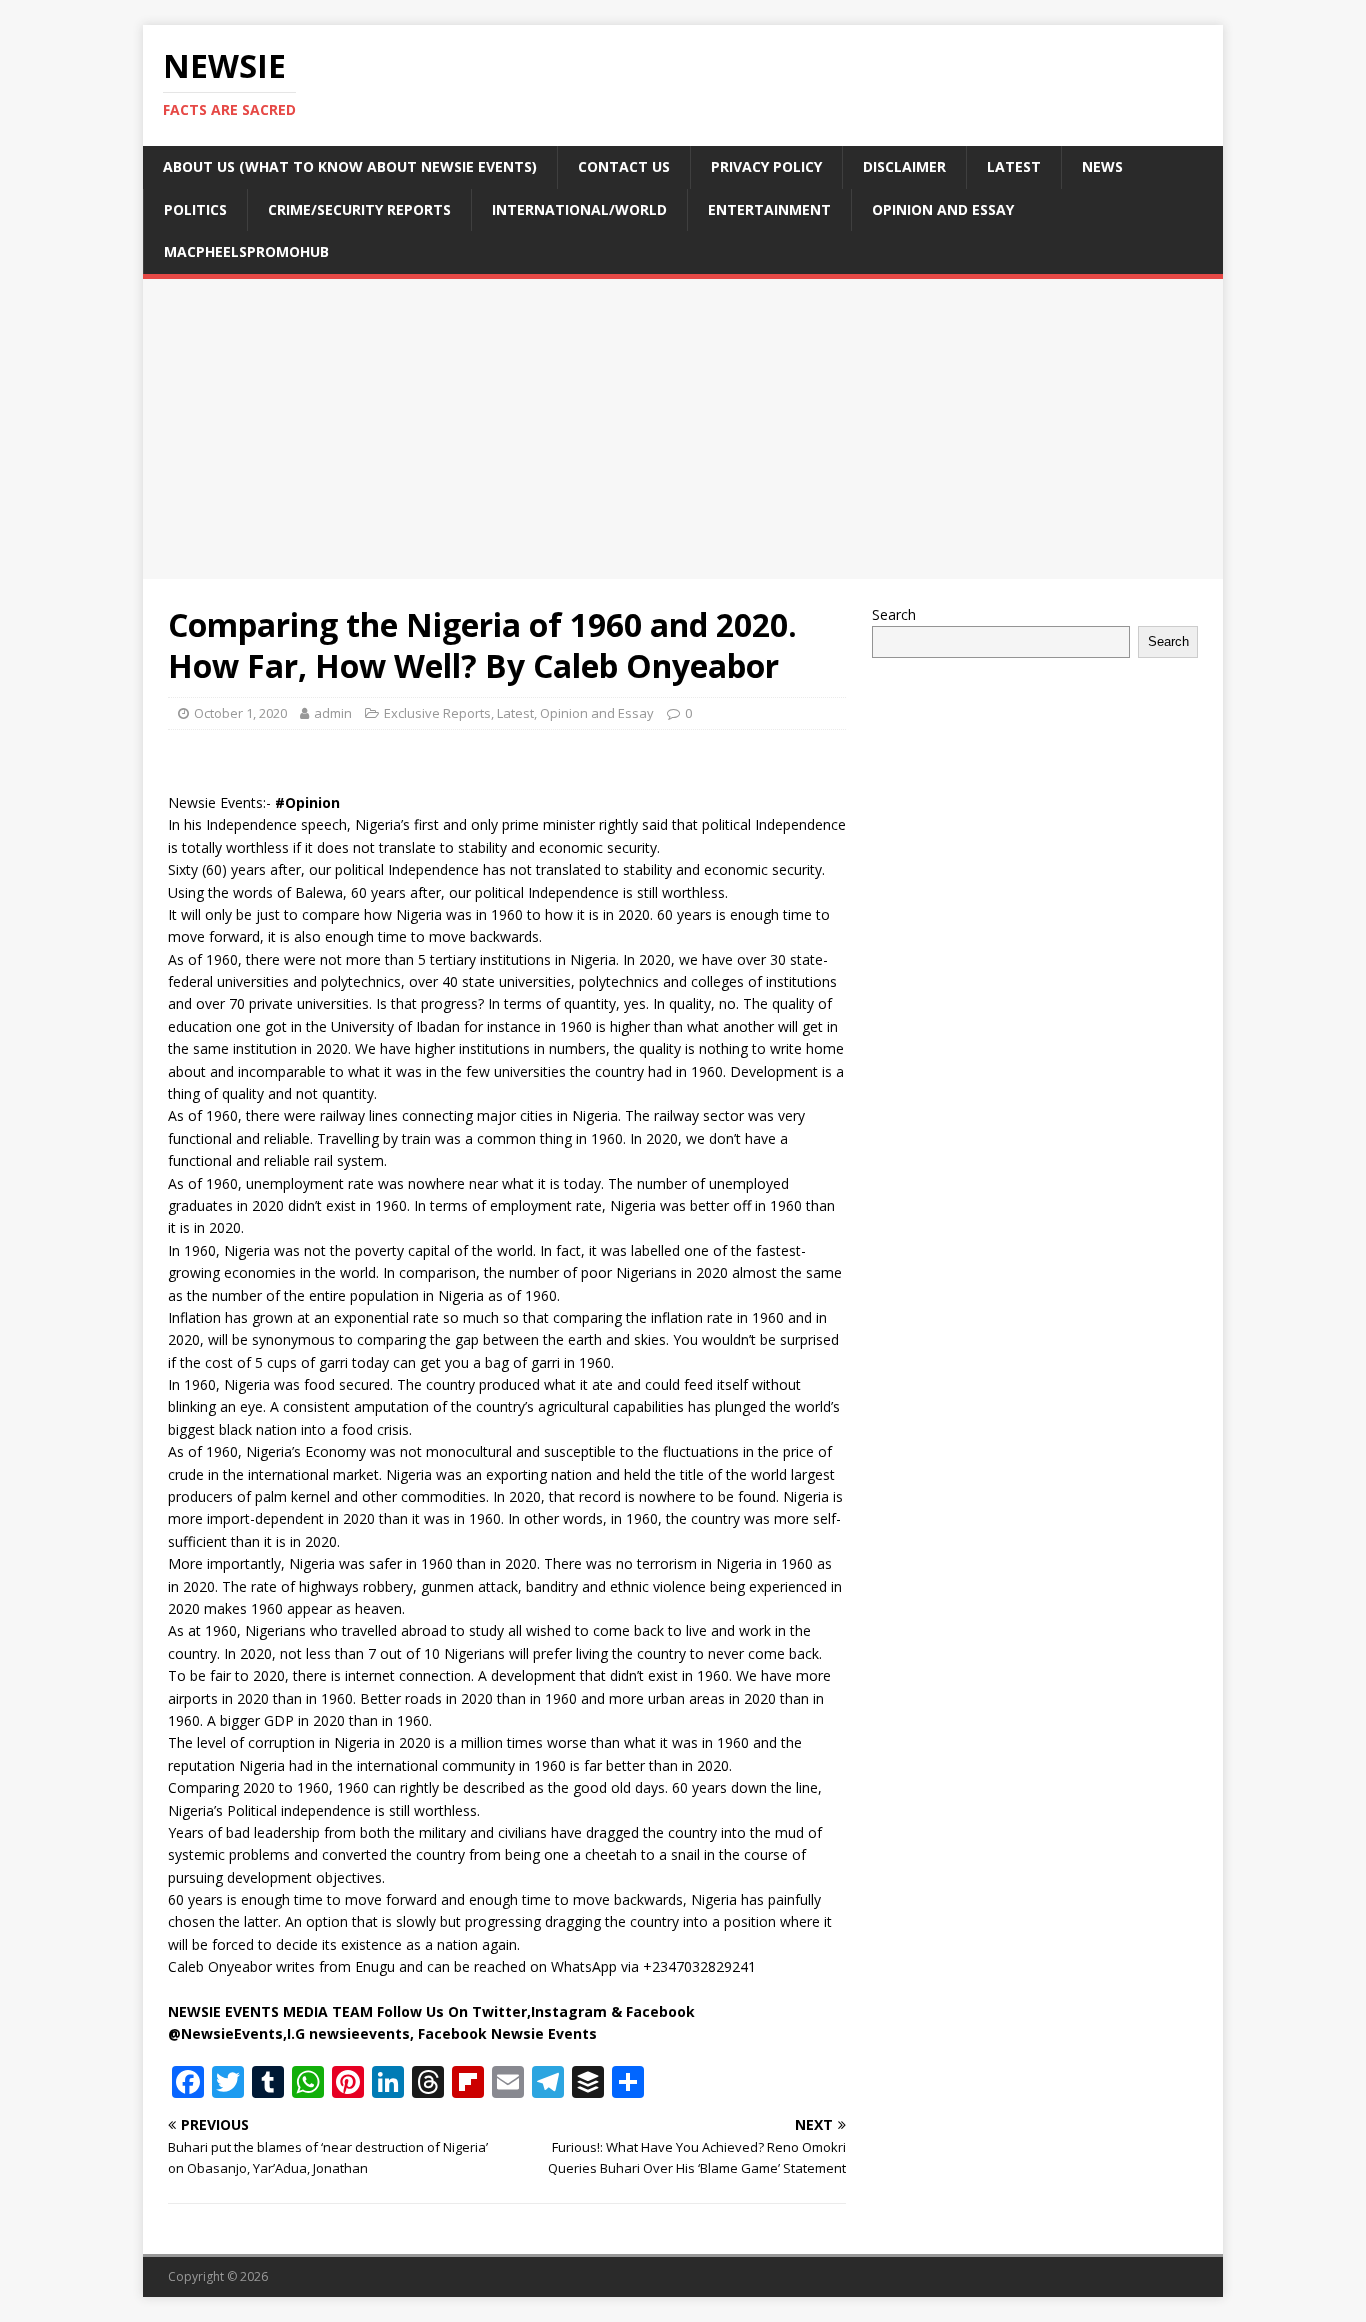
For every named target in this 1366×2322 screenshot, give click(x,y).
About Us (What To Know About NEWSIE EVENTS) (350, 166)
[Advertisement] (683, 429)
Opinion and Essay (943, 209)
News (1102, 166)
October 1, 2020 (240, 713)
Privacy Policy (766, 166)
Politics (195, 209)
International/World (579, 209)
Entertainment (769, 209)
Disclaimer (904, 166)
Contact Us (624, 166)
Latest (1014, 166)
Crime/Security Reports (359, 209)
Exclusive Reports (437, 713)
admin (333, 713)
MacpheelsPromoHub (246, 251)
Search (894, 614)
